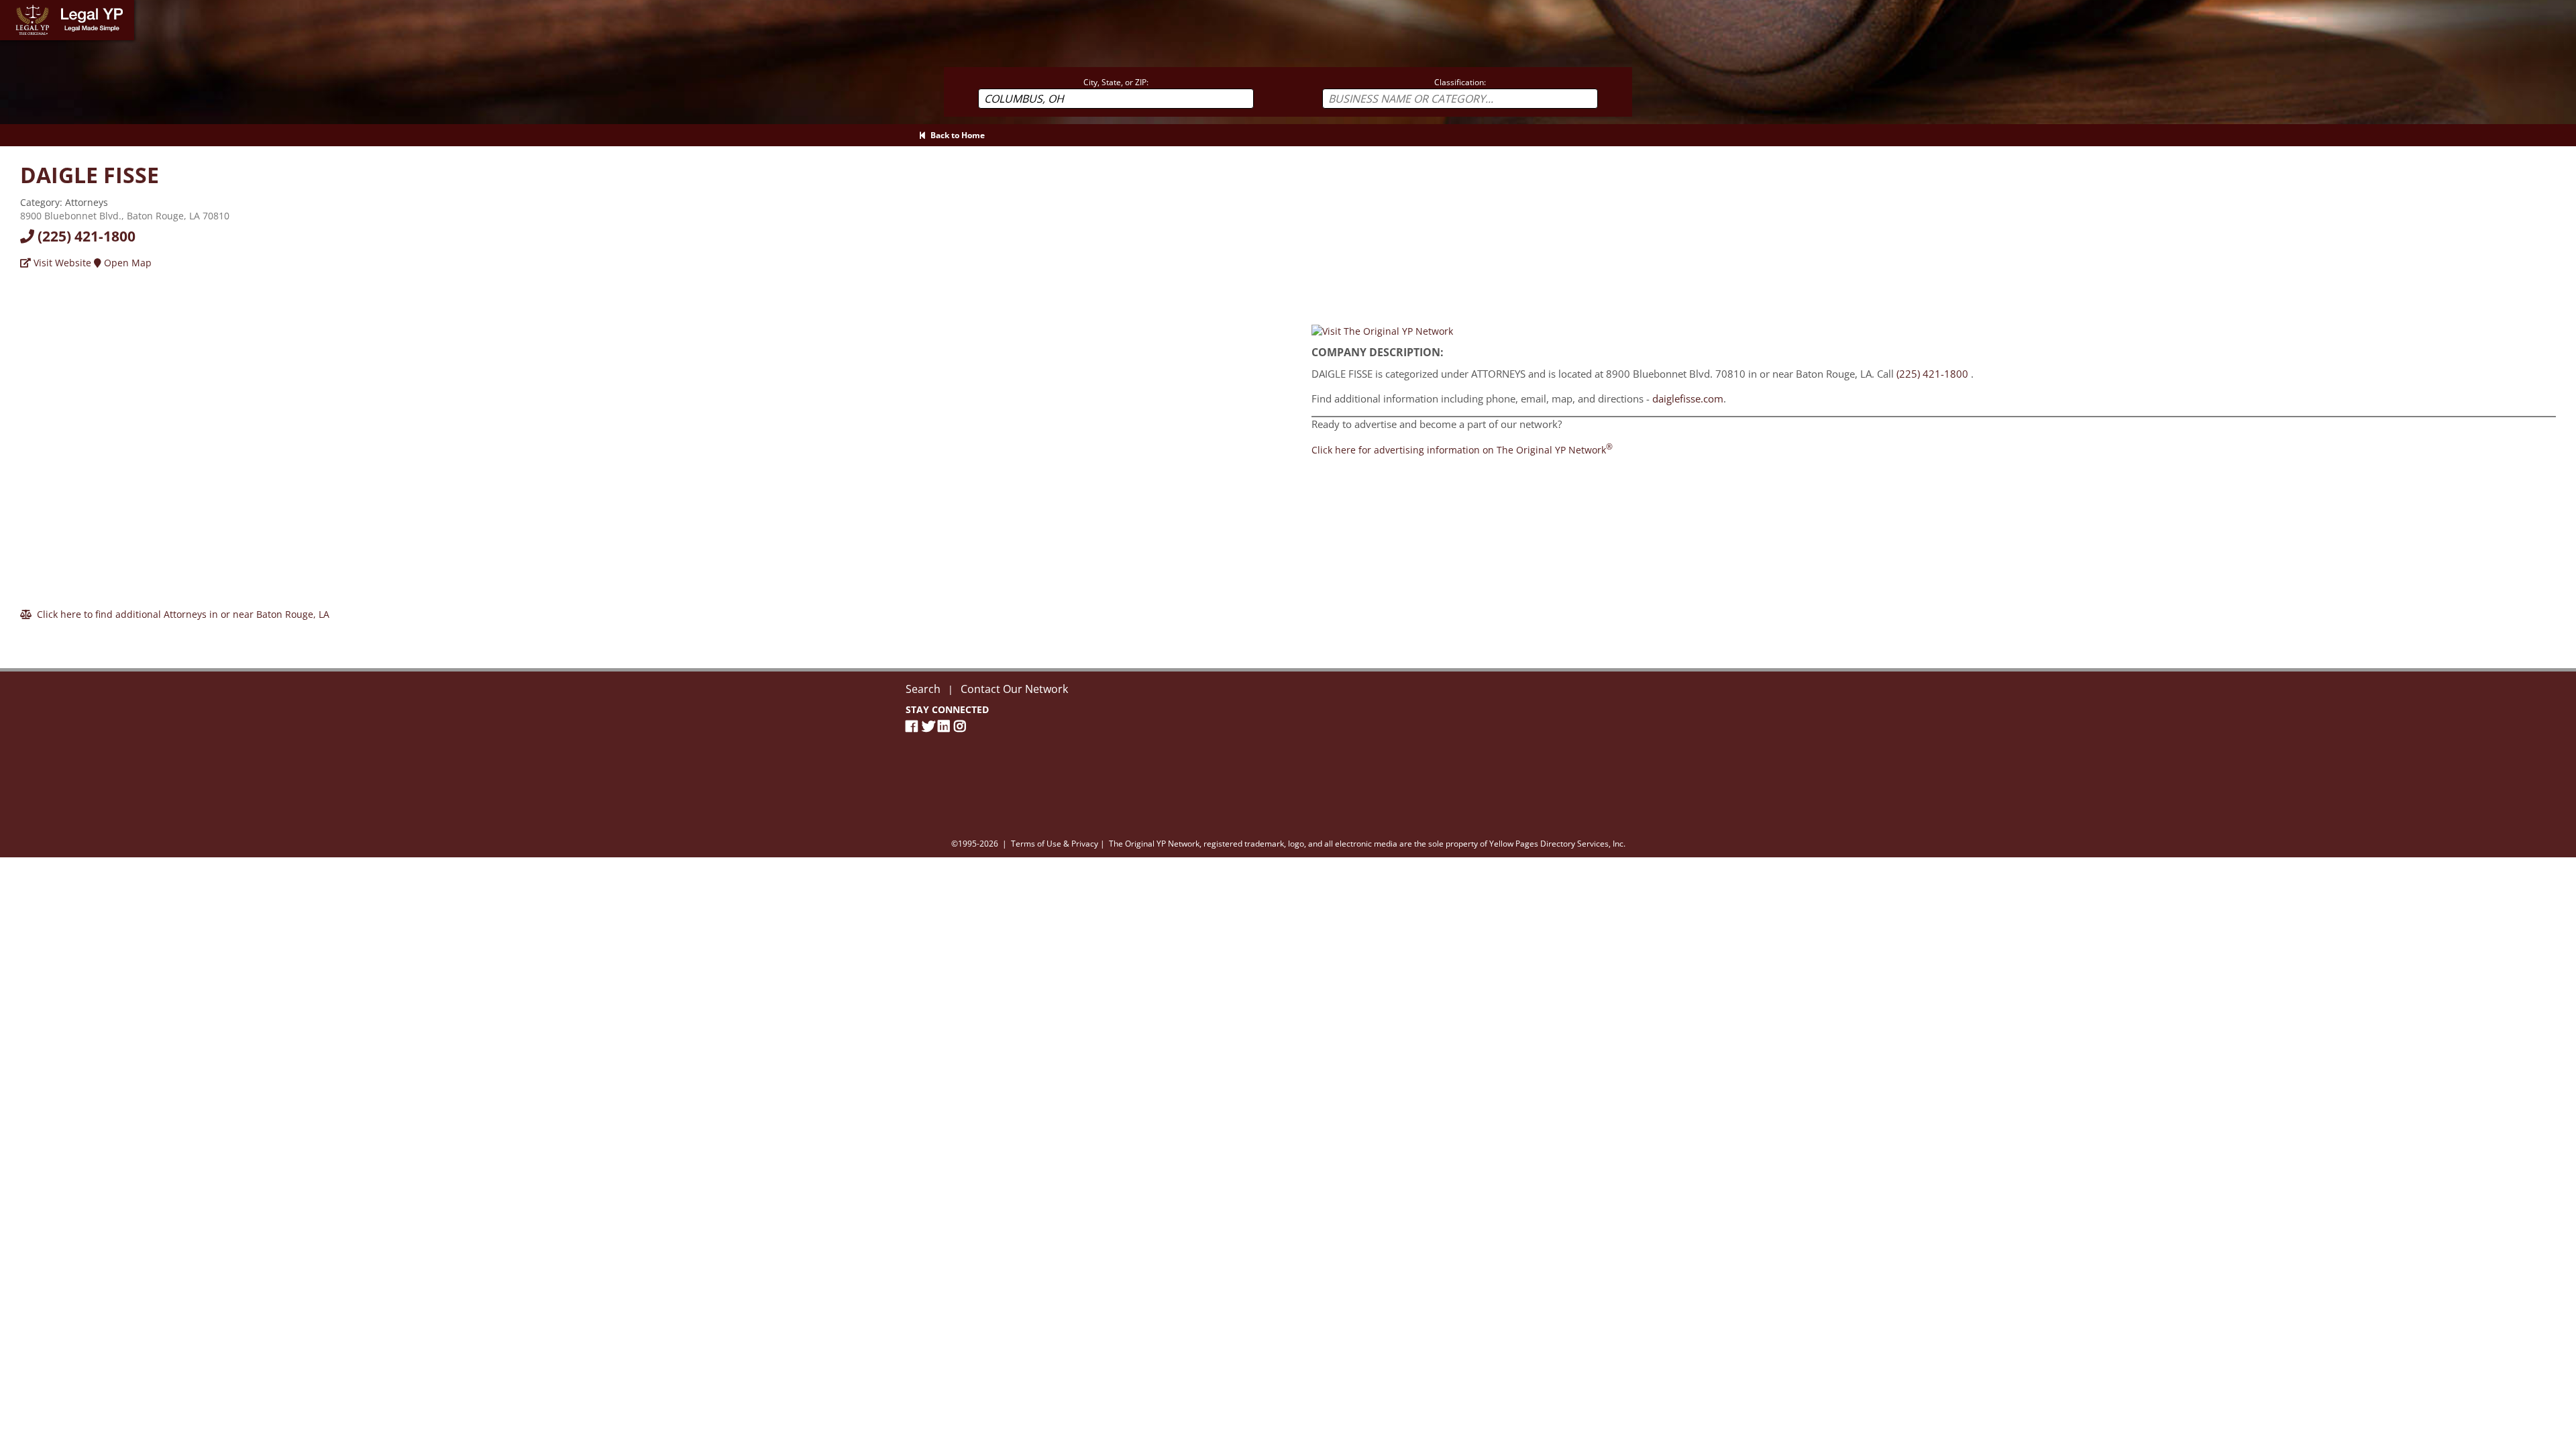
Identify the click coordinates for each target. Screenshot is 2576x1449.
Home (13, 6)
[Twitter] (930, 726)
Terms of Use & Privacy (1055, 844)
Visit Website (61, 263)
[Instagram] (962, 726)
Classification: (1460, 82)
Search (923, 689)
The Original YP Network (1154, 844)
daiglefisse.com (1688, 398)
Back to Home (956, 135)
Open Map (126, 263)
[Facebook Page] (914, 726)
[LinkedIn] (946, 726)
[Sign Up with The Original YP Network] (1382, 330)
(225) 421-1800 (85, 236)
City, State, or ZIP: (1116, 82)
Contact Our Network (1014, 689)
